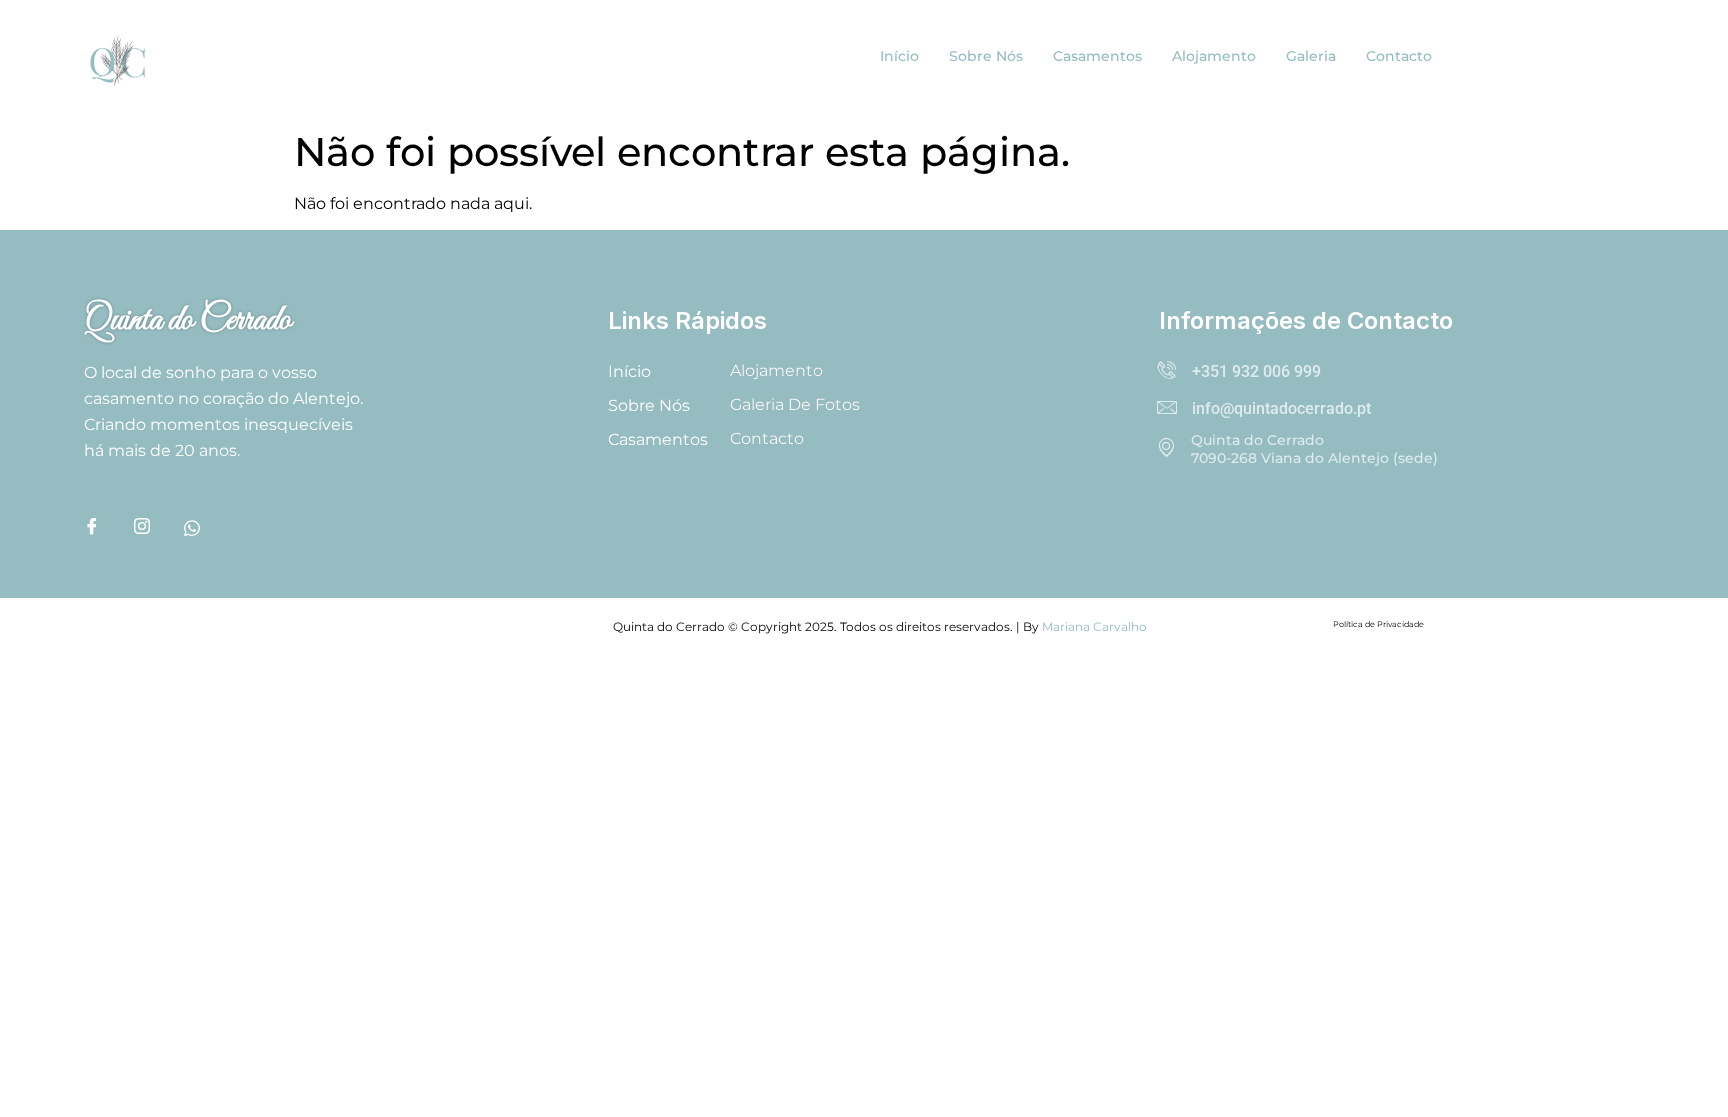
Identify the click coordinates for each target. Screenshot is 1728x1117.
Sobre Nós (986, 56)
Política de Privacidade (1378, 624)
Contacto (1399, 56)
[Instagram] (154, 530)
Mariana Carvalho (1094, 626)
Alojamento (1214, 56)
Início (899, 56)
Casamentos (1097, 56)
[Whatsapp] (204, 530)
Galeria (1311, 56)
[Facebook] (104, 530)
